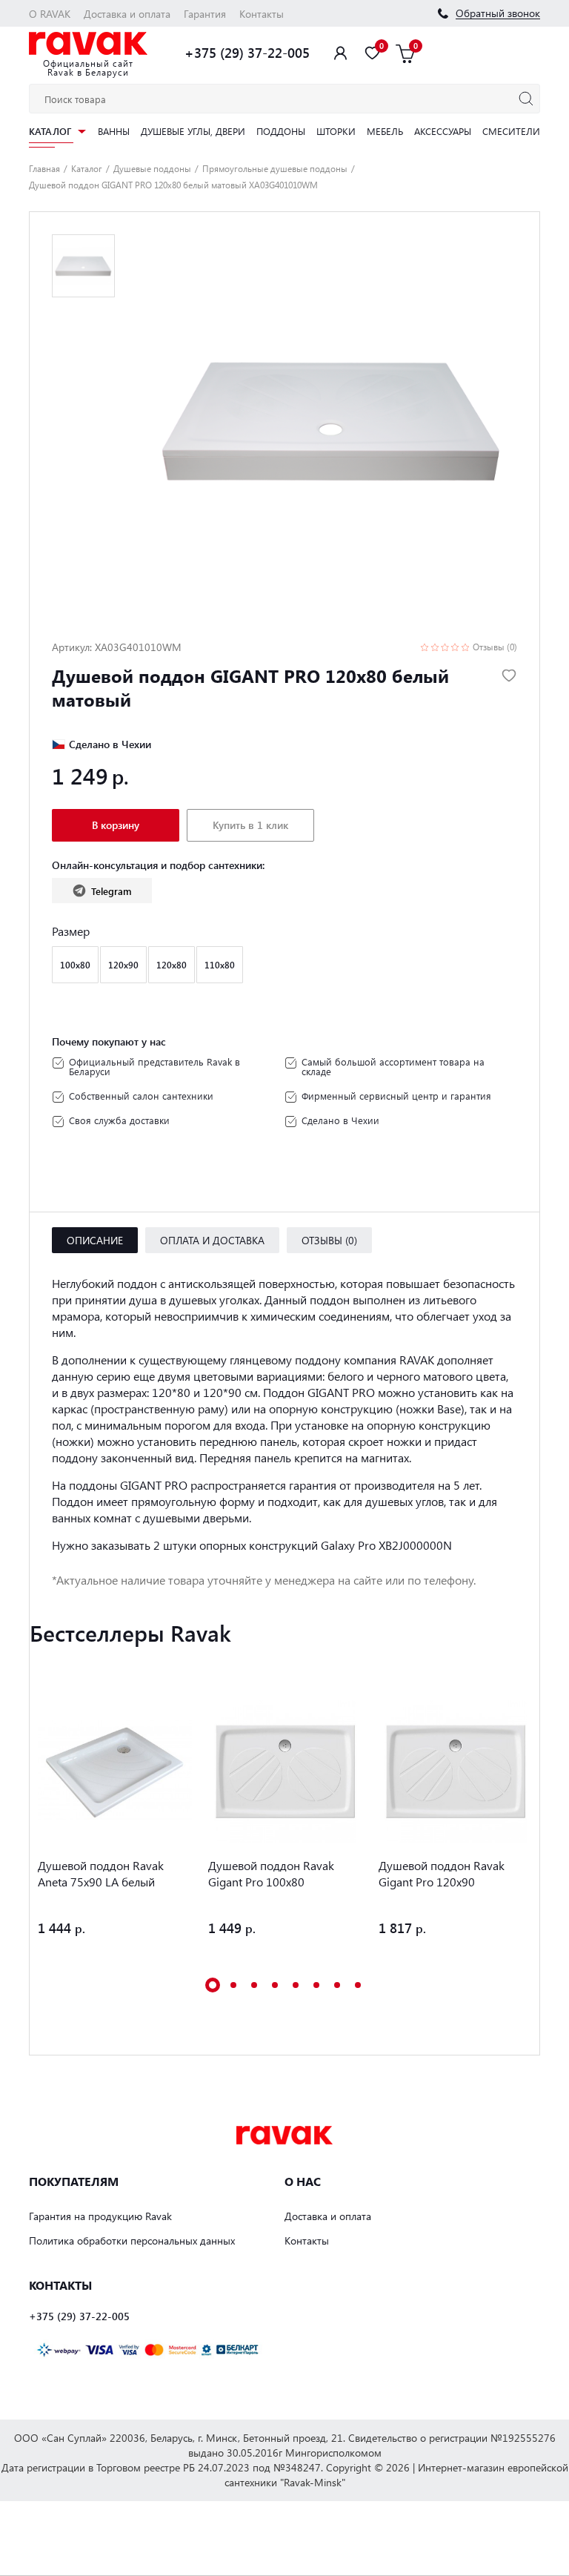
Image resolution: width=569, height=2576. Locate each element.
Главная (44, 168)
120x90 (123, 965)
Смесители (511, 131)
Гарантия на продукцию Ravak (100, 2216)
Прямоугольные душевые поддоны (275, 168)
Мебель (385, 131)
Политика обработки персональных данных (132, 2240)
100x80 (75, 965)
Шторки (336, 131)
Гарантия (205, 14)
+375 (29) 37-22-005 (247, 53)
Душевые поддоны (152, 168)
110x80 (220, 965)
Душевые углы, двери (193, 131)
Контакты (262, 14)
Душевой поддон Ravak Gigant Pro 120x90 (442, 1873)
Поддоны (281, 131)
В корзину (116, 825)
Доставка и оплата (127, 14)
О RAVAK (50, 14)
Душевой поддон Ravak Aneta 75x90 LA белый (101, 1873)
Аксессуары (443, 131)
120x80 (172, 965)
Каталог (50, 132)
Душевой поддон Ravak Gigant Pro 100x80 (271, 1873)
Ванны (114, 131)
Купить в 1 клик (250, 825)
